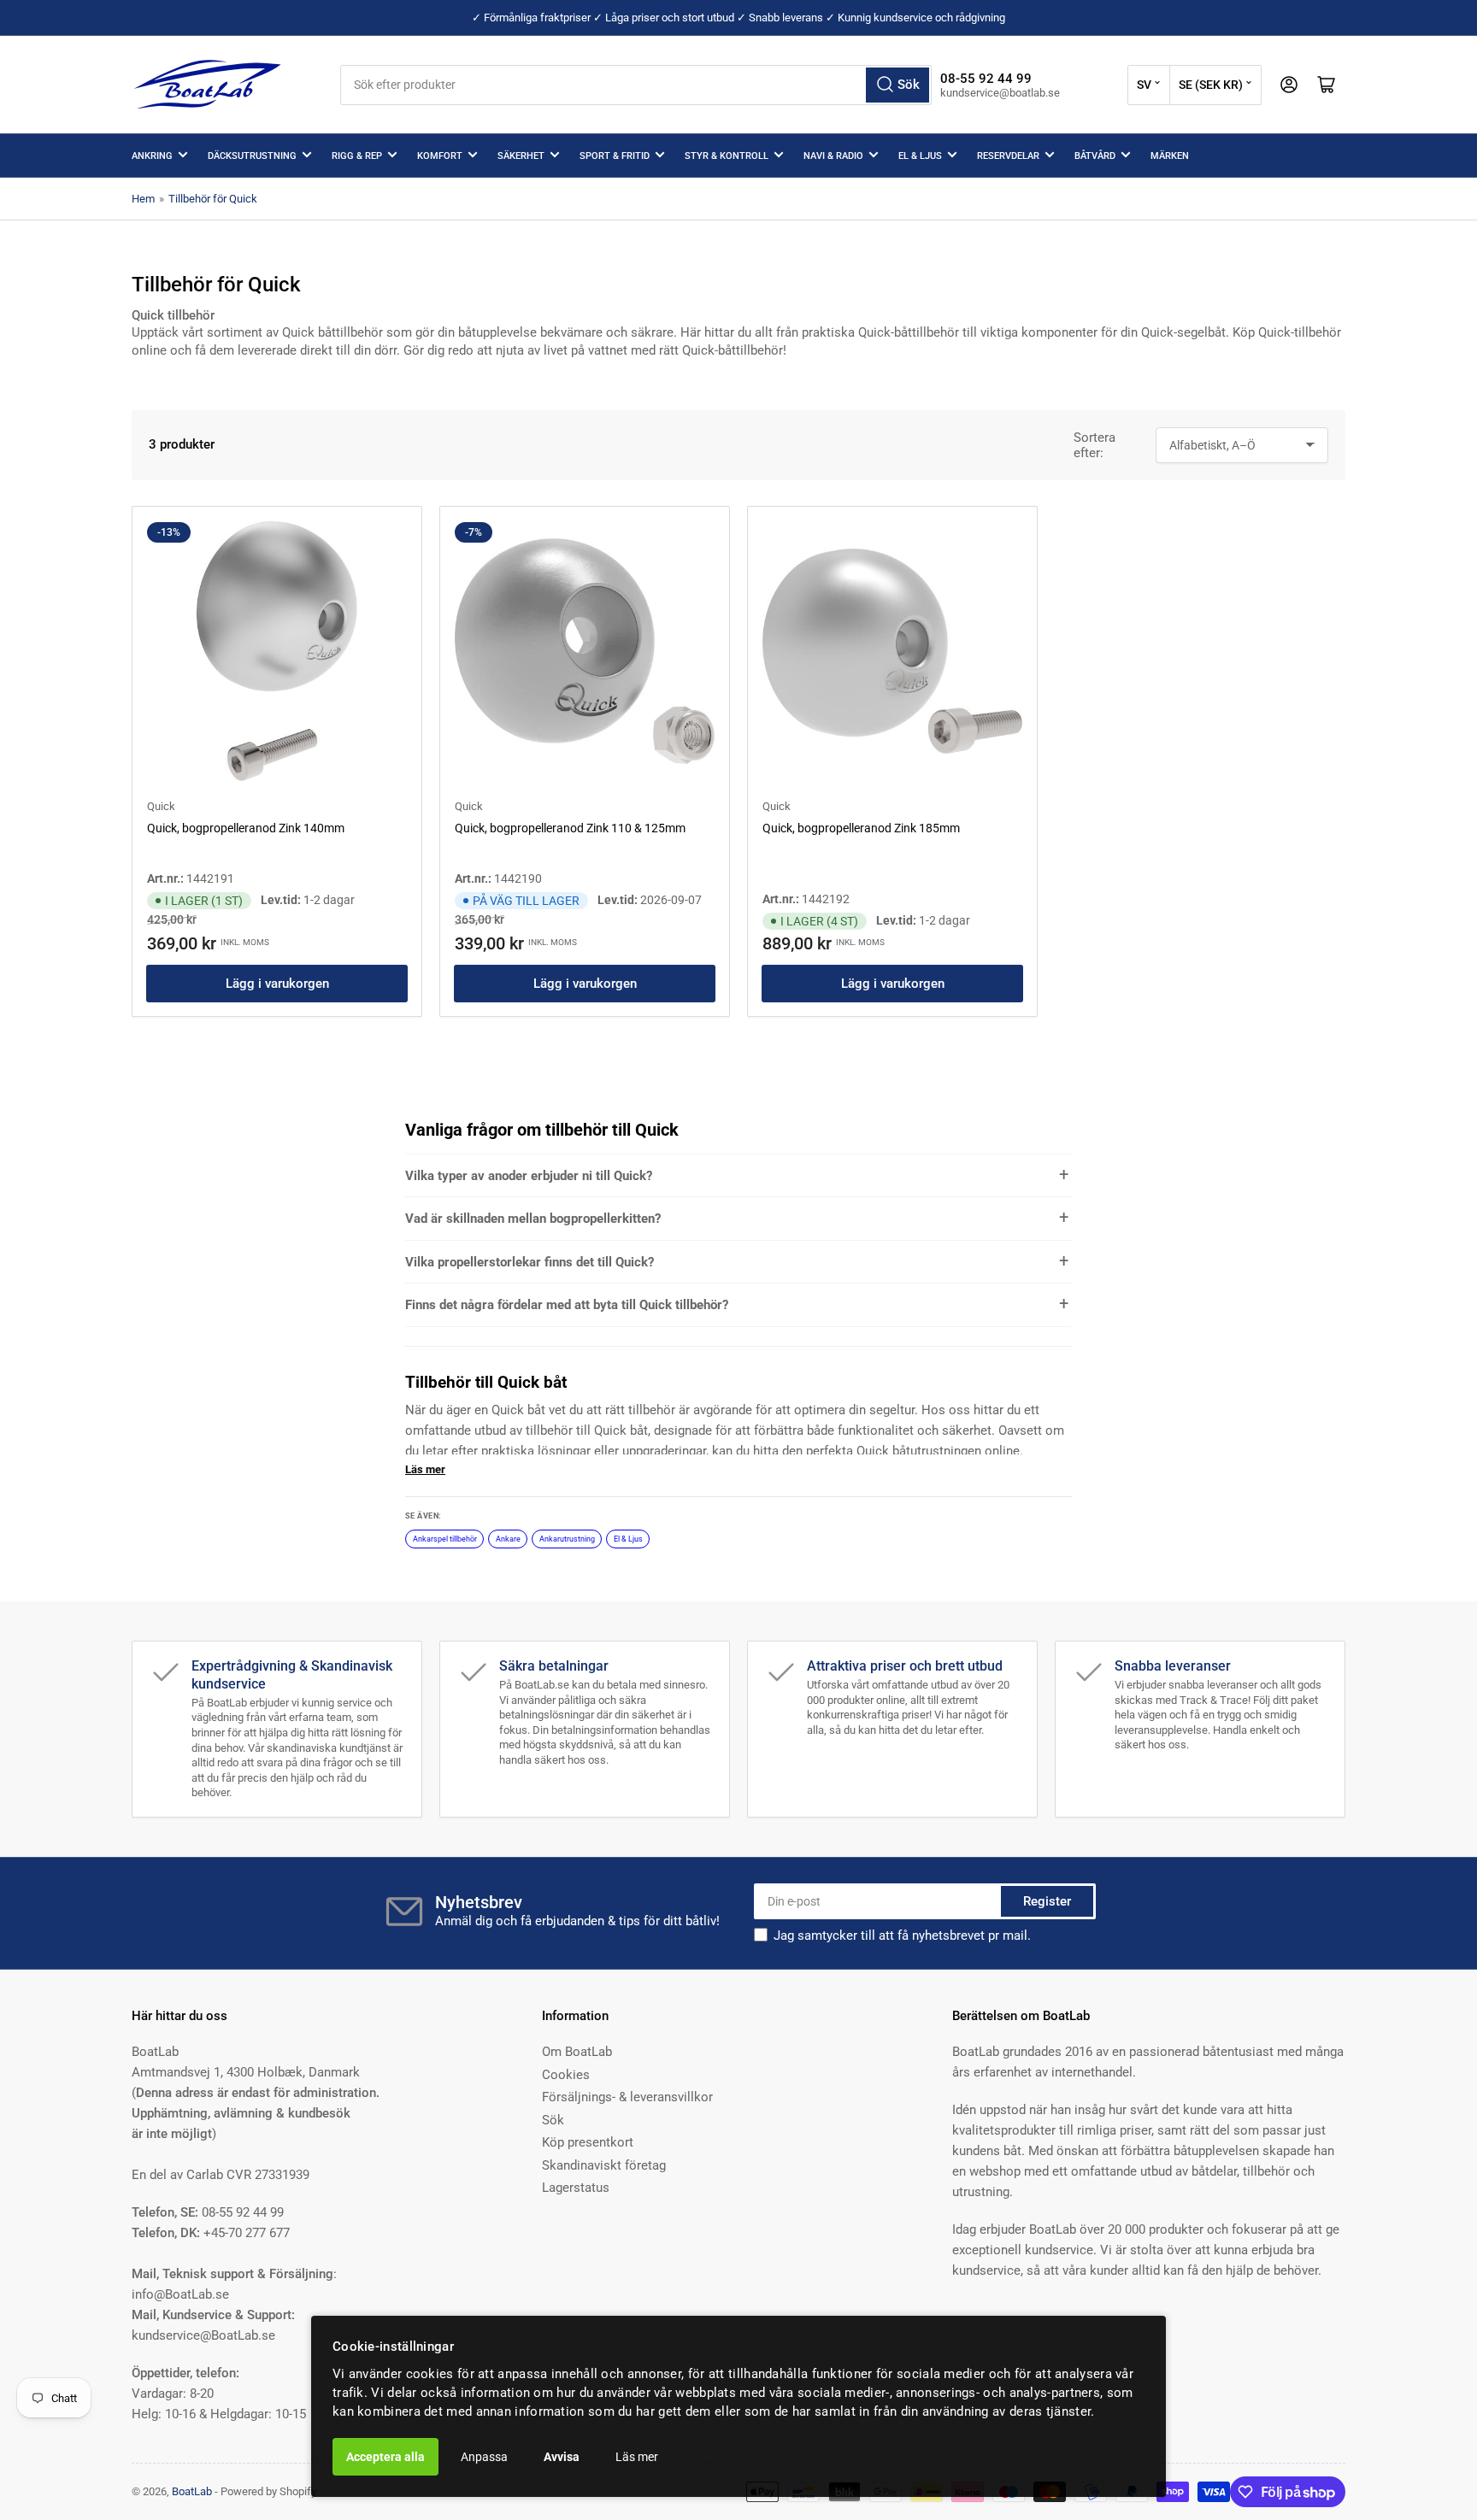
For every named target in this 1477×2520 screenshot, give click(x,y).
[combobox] (636, 85)
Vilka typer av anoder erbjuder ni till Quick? (529, 1176)
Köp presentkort (588, 2142)
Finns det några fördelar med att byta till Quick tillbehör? (567, 1305)
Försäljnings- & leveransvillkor (627, 2097)
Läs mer (637, 2457)
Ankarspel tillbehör (445, 1539)
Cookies (566, 2075)
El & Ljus (920, 156)
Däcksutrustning (252, 156)
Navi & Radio (833, 156)
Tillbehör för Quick (213, 199)
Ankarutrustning (567, 1539)
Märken (1170, 156)
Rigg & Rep (357, 156)
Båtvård (1095, 156)
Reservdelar (1008, 156)
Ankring (152, 156)
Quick (161, 806)
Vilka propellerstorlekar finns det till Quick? (530, 1262)
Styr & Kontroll (727, 156)
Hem (143, 199)
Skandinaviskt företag (604, 2165)
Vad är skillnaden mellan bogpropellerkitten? (533, 1219)
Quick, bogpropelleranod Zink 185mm (861, 828)
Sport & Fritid (615, 156)
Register (1047, 1901)
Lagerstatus (576, 2188)
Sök (553, 2120)
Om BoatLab (577, 2052)
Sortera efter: (1095, 445)
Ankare (508, 1539)
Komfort (440, 156)
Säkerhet (521, 156)
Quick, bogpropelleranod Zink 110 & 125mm (570, 828)
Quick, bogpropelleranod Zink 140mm (246, 828)
